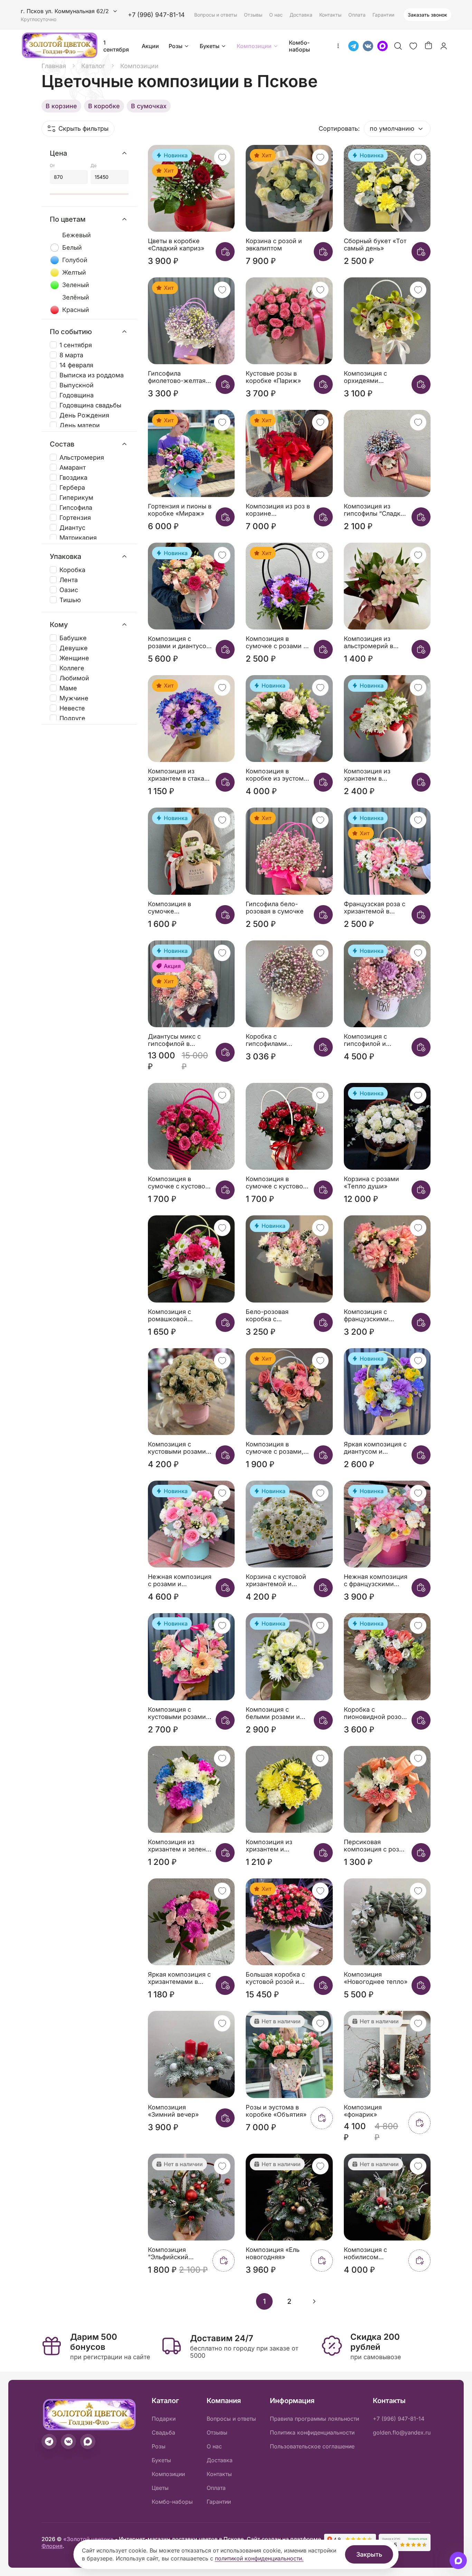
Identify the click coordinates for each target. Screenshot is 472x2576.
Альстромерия (82, 457)
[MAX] (383, 46)
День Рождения (84, 415)
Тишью (70, 600)
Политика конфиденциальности (312, 2432)
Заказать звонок (427, 15)
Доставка (301, 15)
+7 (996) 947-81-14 (156, 15)
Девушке (74, 648)
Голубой (75, 260)
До (93, 165)
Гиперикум (76, 498)
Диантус (72, 528)
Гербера (72, 487)
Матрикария (78, 538)
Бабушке (73, 638)
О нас (276, 15)
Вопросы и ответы (216, 15)
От (52, 165)
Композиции (254, 46)
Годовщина (77, 395)
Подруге (72, 718)
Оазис (69, 590)
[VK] (368, 46)
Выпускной (77, 385)
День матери (80, 425)
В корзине (61, 106)
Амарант (73, 467)
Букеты (210, 46)
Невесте (72, 708)
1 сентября (116, 46)
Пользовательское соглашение (312, 2446)
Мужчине (74, 698)
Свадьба (163, 2432)
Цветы (160, 2488)
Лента (69, 580)
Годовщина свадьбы (90, 405)
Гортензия (75, 518)
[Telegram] (353, 46)
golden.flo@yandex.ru (402, 2432)
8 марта (71, 355)
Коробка (72, 570)
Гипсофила (76, 508)
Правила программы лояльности (314, 2419)
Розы (176, 46)
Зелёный (76, 297)
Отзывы (253, 15)
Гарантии (383, 15)
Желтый (74, 272)
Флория (52, 2546)
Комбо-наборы (299, 46)
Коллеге (72, 668)
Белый (72, 247)
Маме (68, 688)
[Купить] (225, 252)
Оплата (357, 15)
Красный (76, 310)
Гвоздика (73, 477)
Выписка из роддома (92, 375)
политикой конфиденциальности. (259, 2558)
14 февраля (76, 365)
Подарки (164, 2419)
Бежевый (77, 235)
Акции (150, 46)
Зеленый (76, 285)
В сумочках (149, 106)
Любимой (74, 678)
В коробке (104, 106)
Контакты (330, 15)
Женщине (74, 658)
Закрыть (369, 2554)
